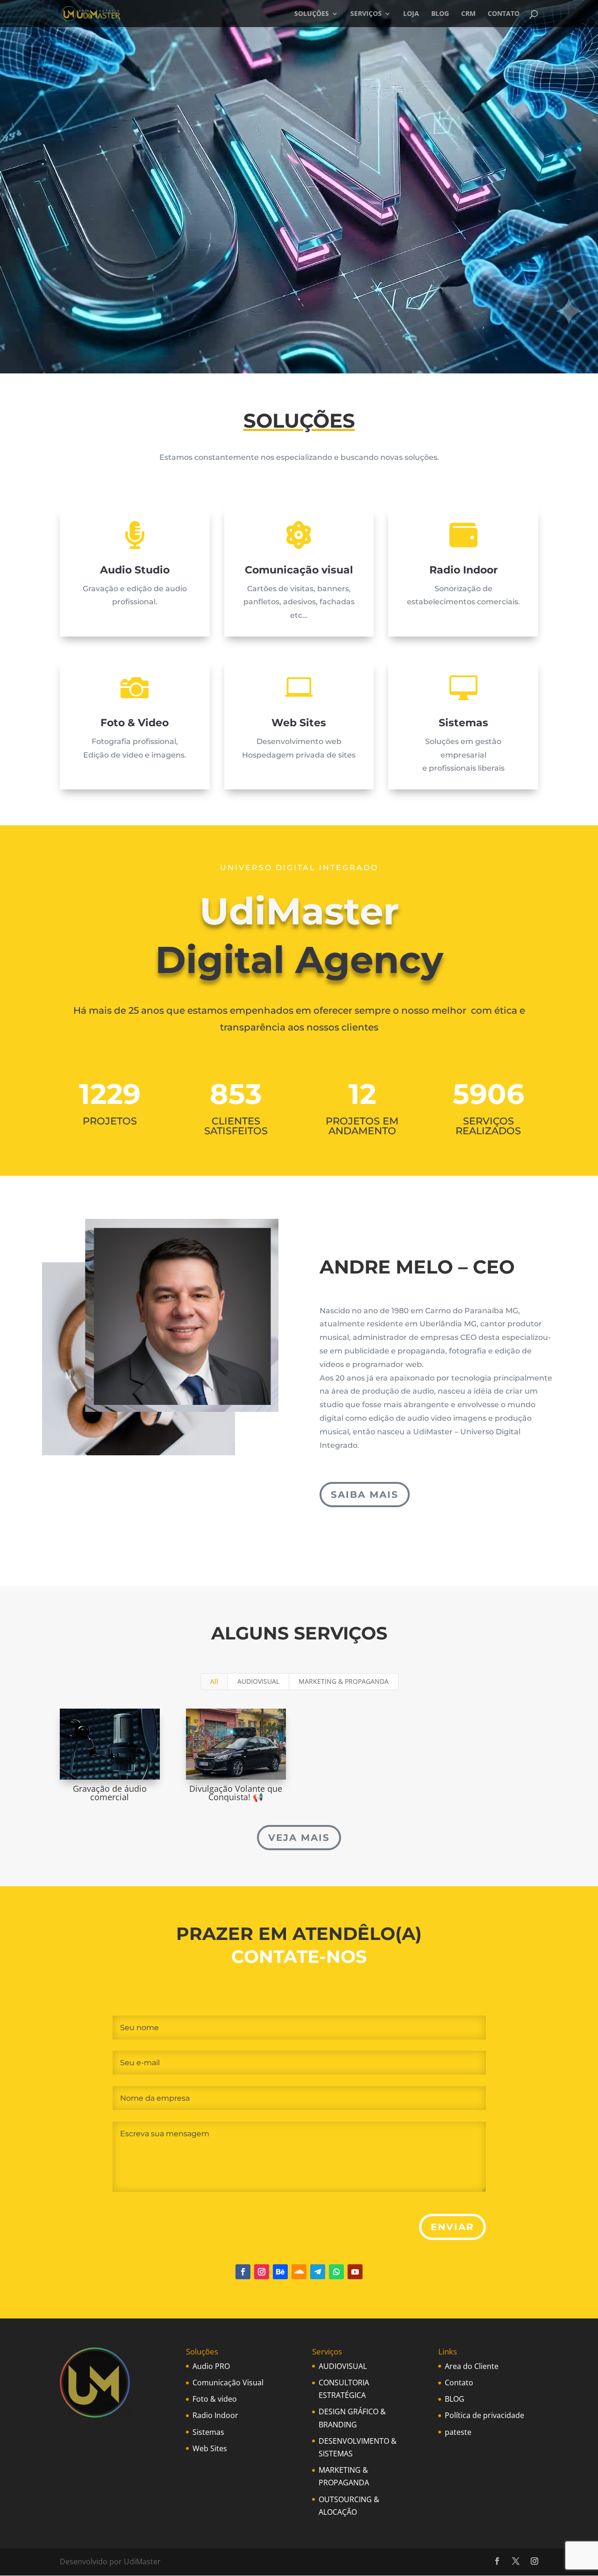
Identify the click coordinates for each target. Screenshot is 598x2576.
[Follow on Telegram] (318, 2272)
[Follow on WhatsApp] (336, 2272)
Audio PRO (211, 2366)
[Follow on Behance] (280, 2272)
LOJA (411, 14)
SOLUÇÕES (312, 14)
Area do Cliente (472, 2366)
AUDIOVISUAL (258, 1681)
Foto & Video (135, 723)
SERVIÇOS (366, 14)
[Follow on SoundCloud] (299, 2272)
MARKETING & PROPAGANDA (344, 1681)
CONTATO (504, 14)
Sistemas (463, 723)
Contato (459, 2383)
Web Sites (299, 723)
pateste (458, 2432)
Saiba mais (365, 1495)
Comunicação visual (299, 570)
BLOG (440, 14)
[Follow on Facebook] (243, 2272)
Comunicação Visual (228, 2383)
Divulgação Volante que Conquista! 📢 (236, 1793)
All (214, 1681)
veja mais (299, 1838)
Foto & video (215, 2399)
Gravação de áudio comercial (110, 1793)
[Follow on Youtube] (355, 2272)
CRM (468, 14)
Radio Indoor (463, 570)
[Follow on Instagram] (262, 2272)
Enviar (452, 2227)
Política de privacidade (484, 2415)
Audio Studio (135, 570)
